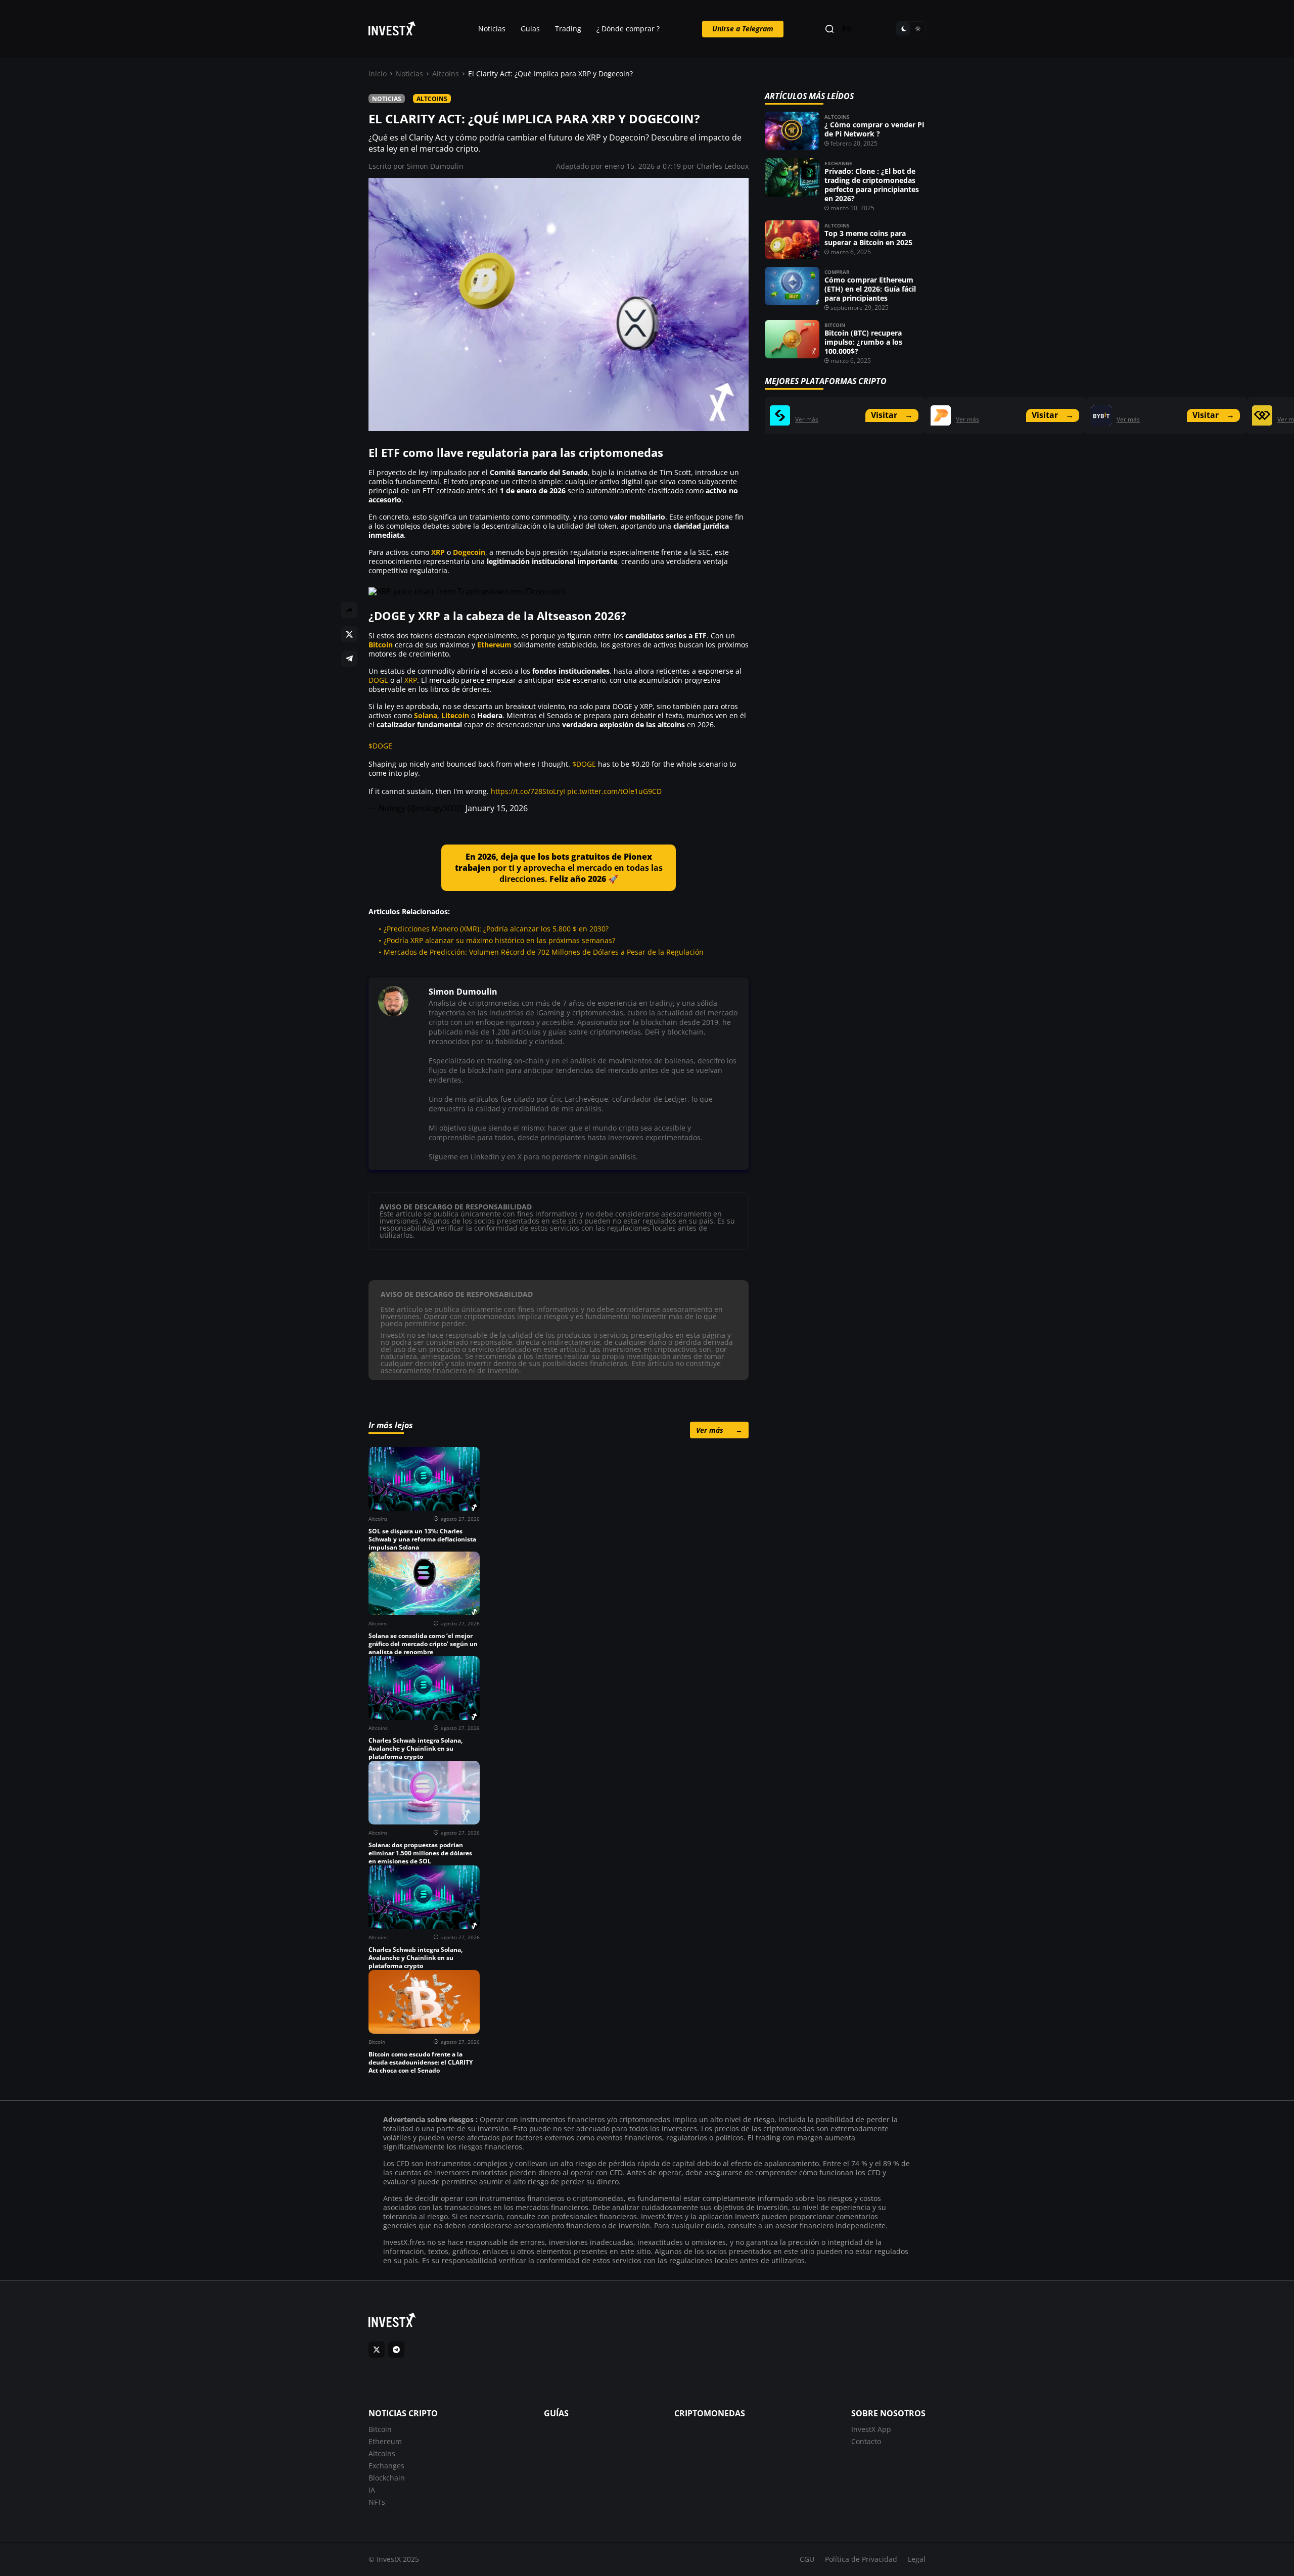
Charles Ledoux (723, 166)
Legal (917, 2559)
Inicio (378, 74)
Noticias (492, 29)
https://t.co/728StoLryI (528, 791)
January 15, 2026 (497, 808)
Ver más (719, 1430)
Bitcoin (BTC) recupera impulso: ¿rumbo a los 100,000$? (863, 342)
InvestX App (871, 2429)
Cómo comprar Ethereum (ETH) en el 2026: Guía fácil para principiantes (870, 289)
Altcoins (446, 74)
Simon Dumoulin (435, 166)
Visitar (892, 415)
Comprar (837, 272)
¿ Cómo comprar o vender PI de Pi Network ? (874, 129)
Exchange (838, 163)
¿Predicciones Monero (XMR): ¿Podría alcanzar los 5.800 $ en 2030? (496, 929)
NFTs (377, 2502)
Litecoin (455, 715)
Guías (530, 29)
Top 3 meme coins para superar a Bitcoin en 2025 (868, 238)
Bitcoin (381, 645)
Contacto (866, 2441)
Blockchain (387, 2478)
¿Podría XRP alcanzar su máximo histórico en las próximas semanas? (499, 940)
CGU (807, 2559)
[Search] (829, 29)
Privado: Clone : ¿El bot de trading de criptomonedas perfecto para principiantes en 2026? (872, 185)
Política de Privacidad (861, 2559)
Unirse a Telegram (743, 29)
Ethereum (494, 645)
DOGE (378, 680)
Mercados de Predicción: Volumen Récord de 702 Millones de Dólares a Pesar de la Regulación (544, 952)
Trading (568, 29)
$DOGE (380, 746)
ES (847, 29)
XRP (438, 552)
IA (372, 2490)
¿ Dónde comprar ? (628, 29)
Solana (426, 715)
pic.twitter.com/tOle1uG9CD (614, 791)
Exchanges (386, 2466)
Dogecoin (469, 552)
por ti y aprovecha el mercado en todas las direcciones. (559, 868)
